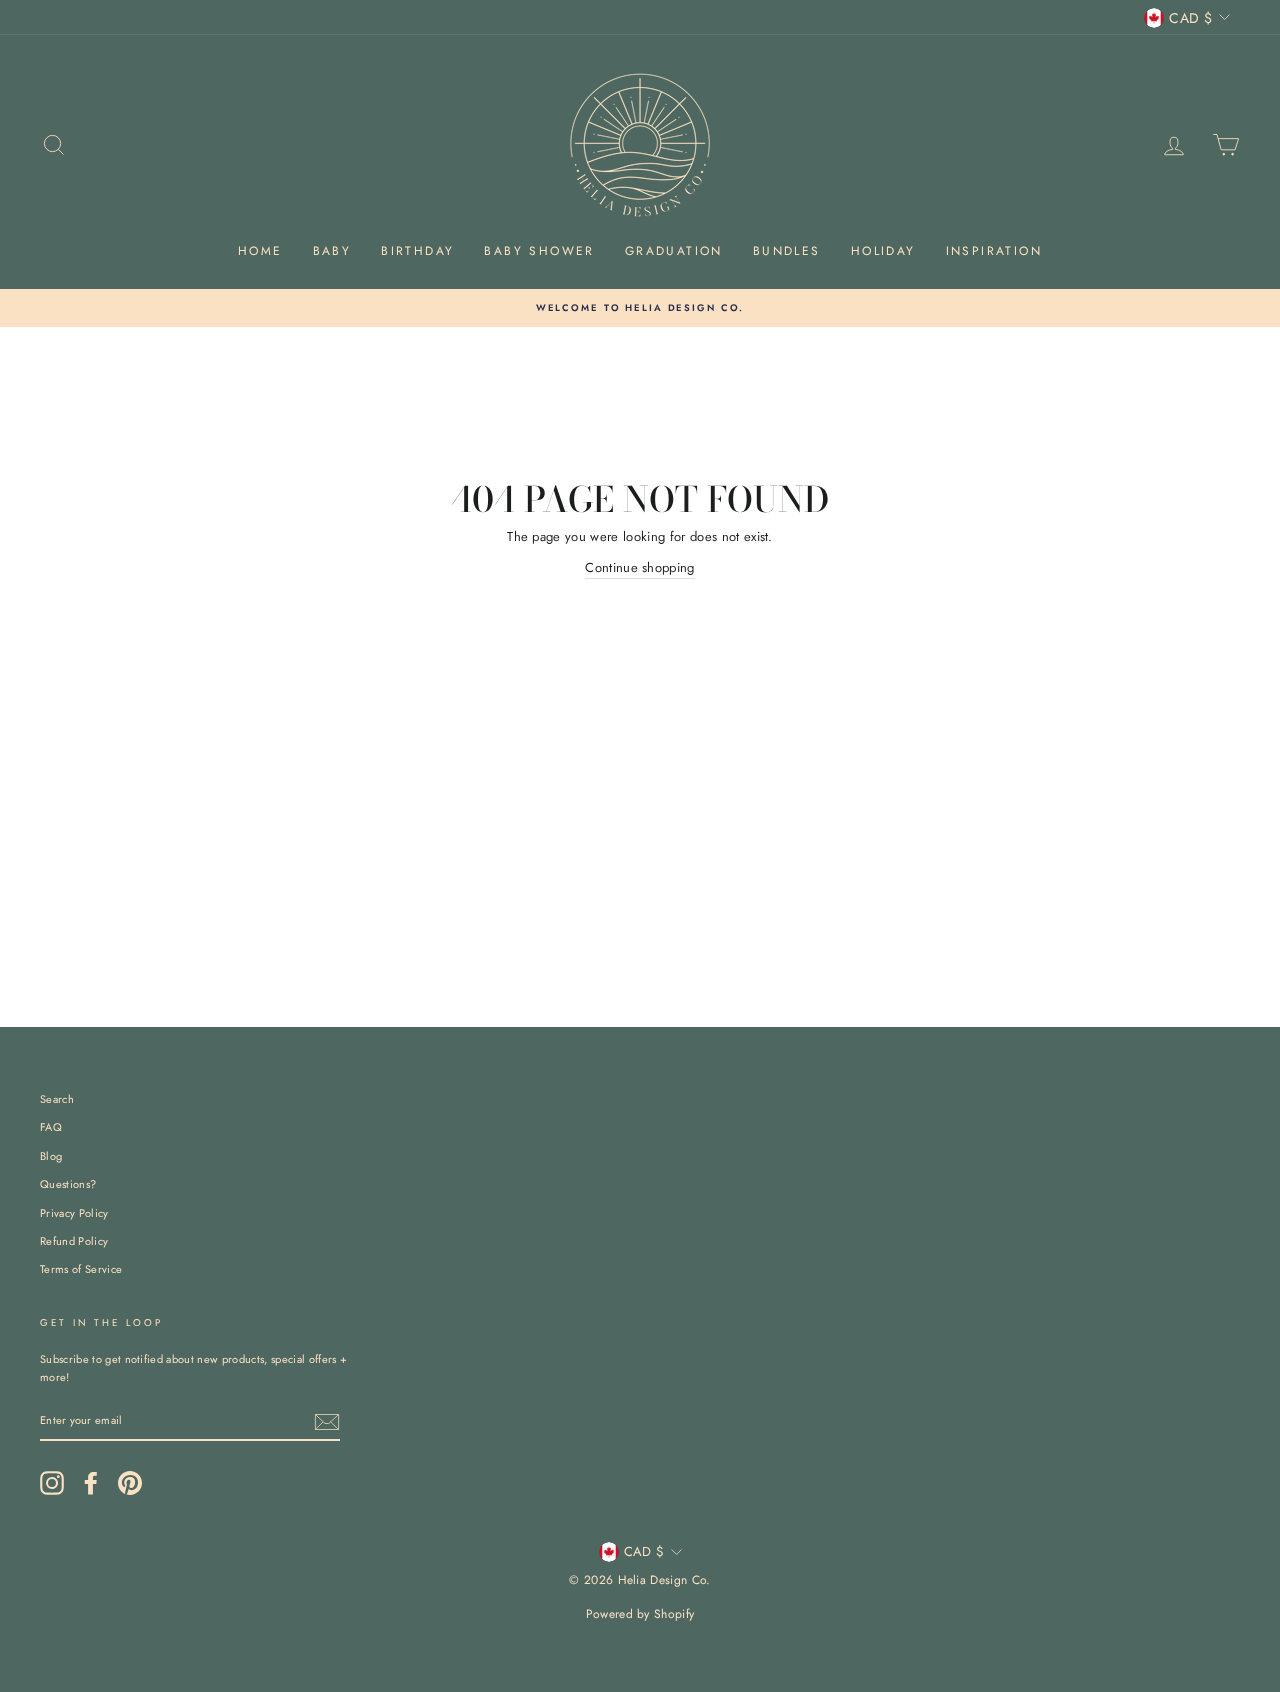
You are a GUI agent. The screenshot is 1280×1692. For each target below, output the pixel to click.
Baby (332, 251)
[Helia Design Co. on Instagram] (52, 1483)
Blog (51, 1156)
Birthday (417, 251)
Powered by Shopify (640, 1614)
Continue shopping (640, 567)
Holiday (883, 251)
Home (260, 251)
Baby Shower (539, 251)
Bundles (787, 251)
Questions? (68, 1184)
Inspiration (994, 251)
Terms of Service (81, 1269)
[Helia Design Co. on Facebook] (91, 1483)
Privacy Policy (74, 1213)
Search (57, 1099)
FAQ (51, 1127)
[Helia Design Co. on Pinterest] (130, 1483)
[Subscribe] (327, 1422)
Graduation (674, 251)
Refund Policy (74, 1241)
